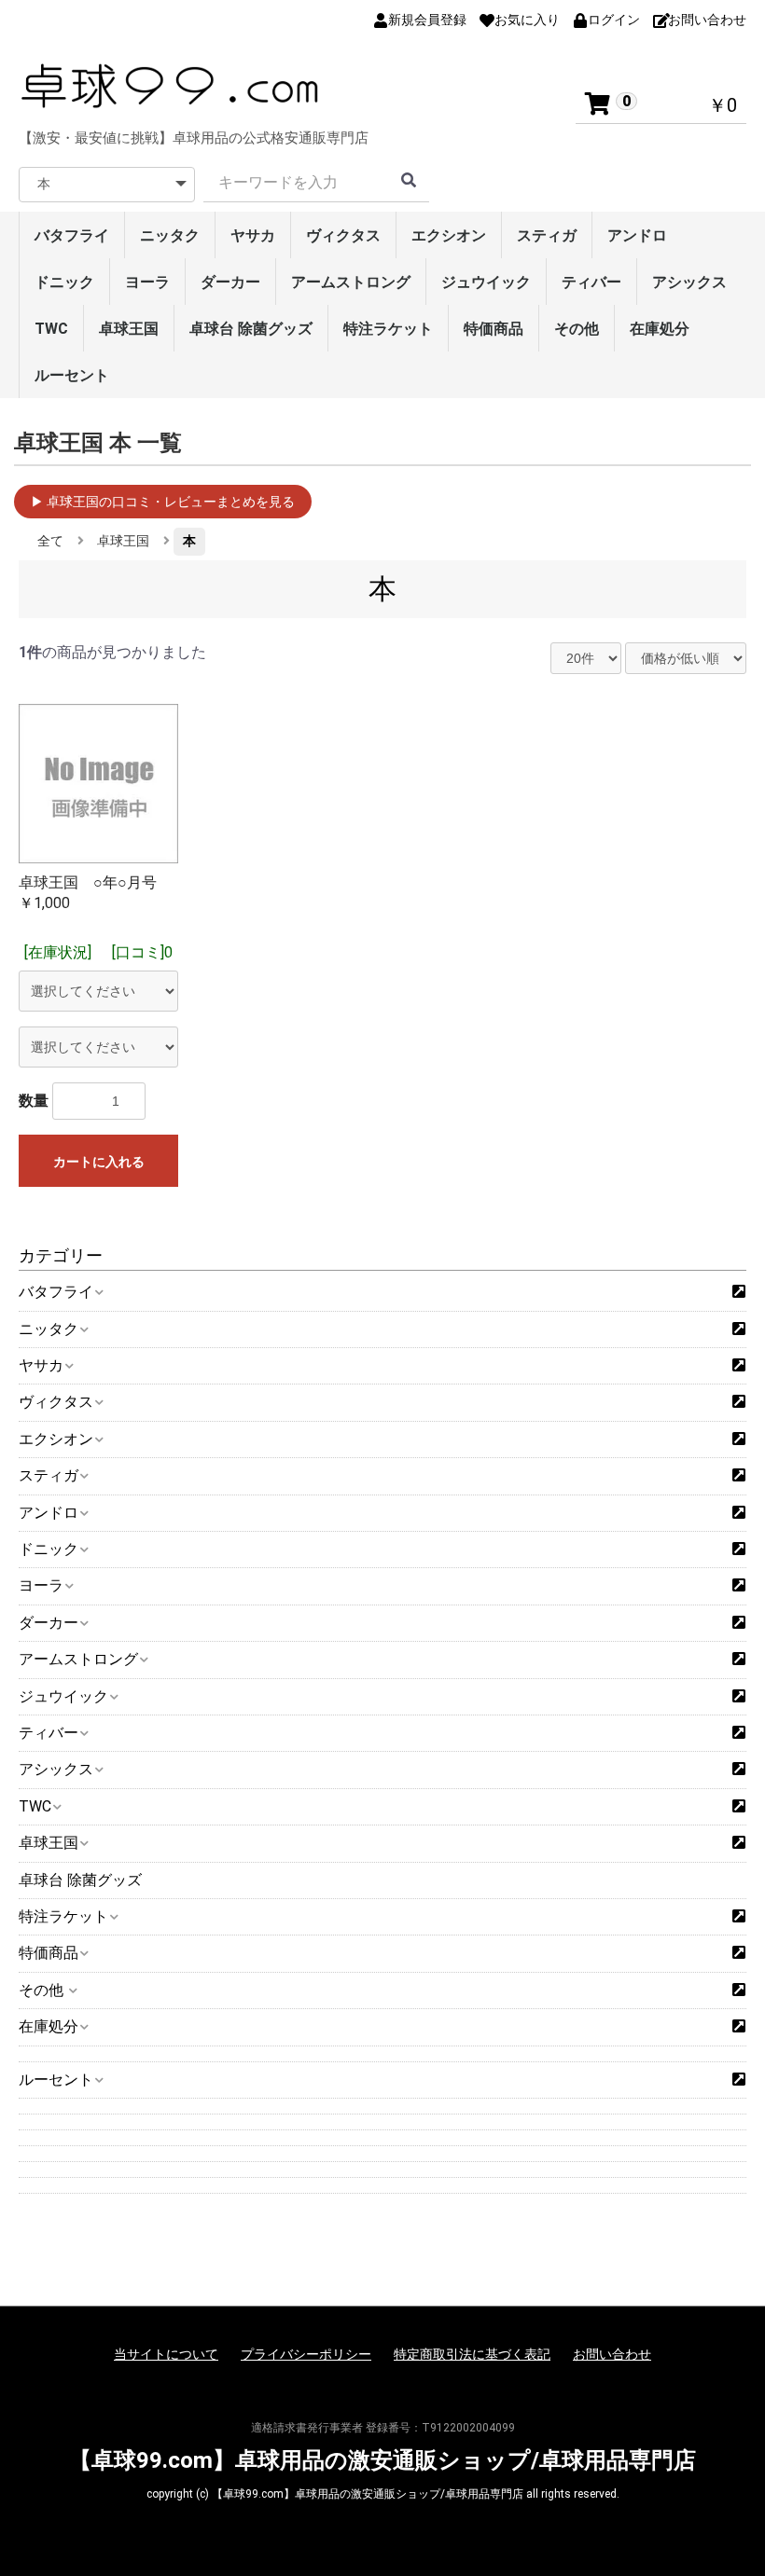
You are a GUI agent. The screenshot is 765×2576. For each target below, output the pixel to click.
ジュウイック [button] (63, 1696)
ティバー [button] (49, 1733)
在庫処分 (660, 329)
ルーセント (72, 375)
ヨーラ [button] (41, 1585)
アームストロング (351, 282)
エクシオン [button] (56, 1439)
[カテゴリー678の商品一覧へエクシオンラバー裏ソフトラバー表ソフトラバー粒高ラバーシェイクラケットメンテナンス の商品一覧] (739, 1440)
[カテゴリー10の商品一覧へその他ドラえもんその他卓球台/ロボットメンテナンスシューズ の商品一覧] (739, 1991)
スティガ (547, 235)
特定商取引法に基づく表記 (472, 2354)
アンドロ (637, 235)
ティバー (591, 282)
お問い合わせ (612, 2354)
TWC (51, 329)
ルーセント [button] (56, 2080)
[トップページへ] (173, 86)
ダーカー (230, 282)
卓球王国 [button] (49, 1843)
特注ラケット (388, 329)
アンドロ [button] (49, 1513)
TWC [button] (35, 1806)
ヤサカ (253, 235)
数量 (34, 1101)
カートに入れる (99, 1162)
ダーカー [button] (49, 1623)
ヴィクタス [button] (56, 1402)
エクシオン (449, 235)
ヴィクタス (343, 235)
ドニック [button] (49, 1549)
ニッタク (170, 235)
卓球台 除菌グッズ (251, 329)
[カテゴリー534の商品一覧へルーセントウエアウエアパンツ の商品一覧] (739, 2080)
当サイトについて (166, 2354)
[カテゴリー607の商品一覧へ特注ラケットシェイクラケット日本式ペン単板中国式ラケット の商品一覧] (739, 1917)
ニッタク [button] (49, 1329)
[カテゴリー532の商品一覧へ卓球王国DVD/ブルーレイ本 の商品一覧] (739, 1843)
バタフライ (72, 235)
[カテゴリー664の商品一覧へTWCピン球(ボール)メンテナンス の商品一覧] (739, 1807)
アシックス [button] (56, 1769)
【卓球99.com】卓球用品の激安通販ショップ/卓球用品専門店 (382, 2460)
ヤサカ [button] (41, 1365)
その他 (577, 329)
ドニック (64, 282)
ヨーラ (147, 282)
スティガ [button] (49, 1475)
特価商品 (494, 329)
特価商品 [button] (49, 1953)
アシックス (689, 282)
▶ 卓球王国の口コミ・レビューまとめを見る (163, 502)
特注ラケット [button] (63, 1916)
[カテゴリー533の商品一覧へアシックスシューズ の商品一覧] (739, 1770)
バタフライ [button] (56, 1292)
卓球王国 (129, 329)
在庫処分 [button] (49, 2026)
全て (50, 541)
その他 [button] (43, 1990)
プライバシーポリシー (306, 2354)
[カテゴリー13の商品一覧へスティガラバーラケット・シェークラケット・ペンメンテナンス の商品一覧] (739, 1476)
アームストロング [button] (78, 1659)
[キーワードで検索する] (409, 183)
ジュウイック (486, 282)
